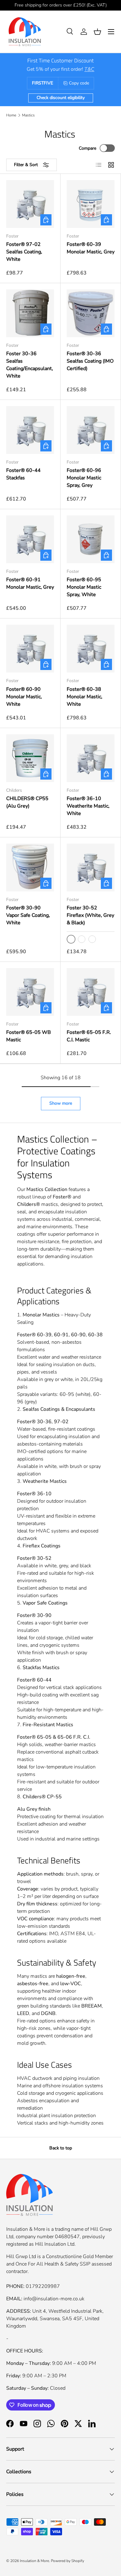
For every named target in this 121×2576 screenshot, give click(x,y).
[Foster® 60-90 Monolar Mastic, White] (30, 649)
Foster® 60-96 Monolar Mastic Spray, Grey (84, 478)
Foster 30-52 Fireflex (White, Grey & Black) (90, 915)
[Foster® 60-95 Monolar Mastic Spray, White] (91, 539)
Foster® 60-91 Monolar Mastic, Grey (30, 583)
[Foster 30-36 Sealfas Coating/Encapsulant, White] (30, 313)
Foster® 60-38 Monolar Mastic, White (85, 697)
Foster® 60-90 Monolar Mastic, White (24, 697)
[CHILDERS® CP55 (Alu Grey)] (30, 758)
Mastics (28, 115)
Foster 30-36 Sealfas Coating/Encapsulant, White (30, 365)
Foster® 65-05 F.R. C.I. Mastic (89, 1036)
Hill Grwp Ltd (21, 2257)
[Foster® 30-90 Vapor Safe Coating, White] (30, 867)
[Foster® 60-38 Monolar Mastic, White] (91, 649)
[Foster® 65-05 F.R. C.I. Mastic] (91, 992)
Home (11, 115)
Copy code (79, 83)
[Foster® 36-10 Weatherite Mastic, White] (91, 758)
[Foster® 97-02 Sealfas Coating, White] (30, 204)
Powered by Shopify (67, 2561)
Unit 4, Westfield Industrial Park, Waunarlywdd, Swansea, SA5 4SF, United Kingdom (55, 2319)
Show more (61, 1103)
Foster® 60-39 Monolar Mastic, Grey (91, 248)
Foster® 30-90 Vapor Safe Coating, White (28, 915)
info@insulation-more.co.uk (54, 2299)
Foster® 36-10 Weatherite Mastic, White (88, 806)
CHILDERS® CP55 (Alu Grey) (27, 802)
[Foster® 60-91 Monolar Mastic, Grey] (30, 539)
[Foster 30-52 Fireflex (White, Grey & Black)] (91, 867)
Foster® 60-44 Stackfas (23, 474)
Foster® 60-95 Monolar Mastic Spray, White (84, 587)
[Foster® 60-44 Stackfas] (30, 430)
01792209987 (43, 2286)
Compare (87, 148)
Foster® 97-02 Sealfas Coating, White (24, 252)
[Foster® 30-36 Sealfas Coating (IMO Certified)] (91, 313)
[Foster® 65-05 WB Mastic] (30, 992)
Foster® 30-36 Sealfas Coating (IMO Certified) (90, 361)
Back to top (61, 2148)
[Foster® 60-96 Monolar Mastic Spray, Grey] (91, 430)
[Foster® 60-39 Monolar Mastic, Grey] (91, 204)
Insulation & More (34, 2561)
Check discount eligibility (61, 98)
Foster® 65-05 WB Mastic (29, 1036)
